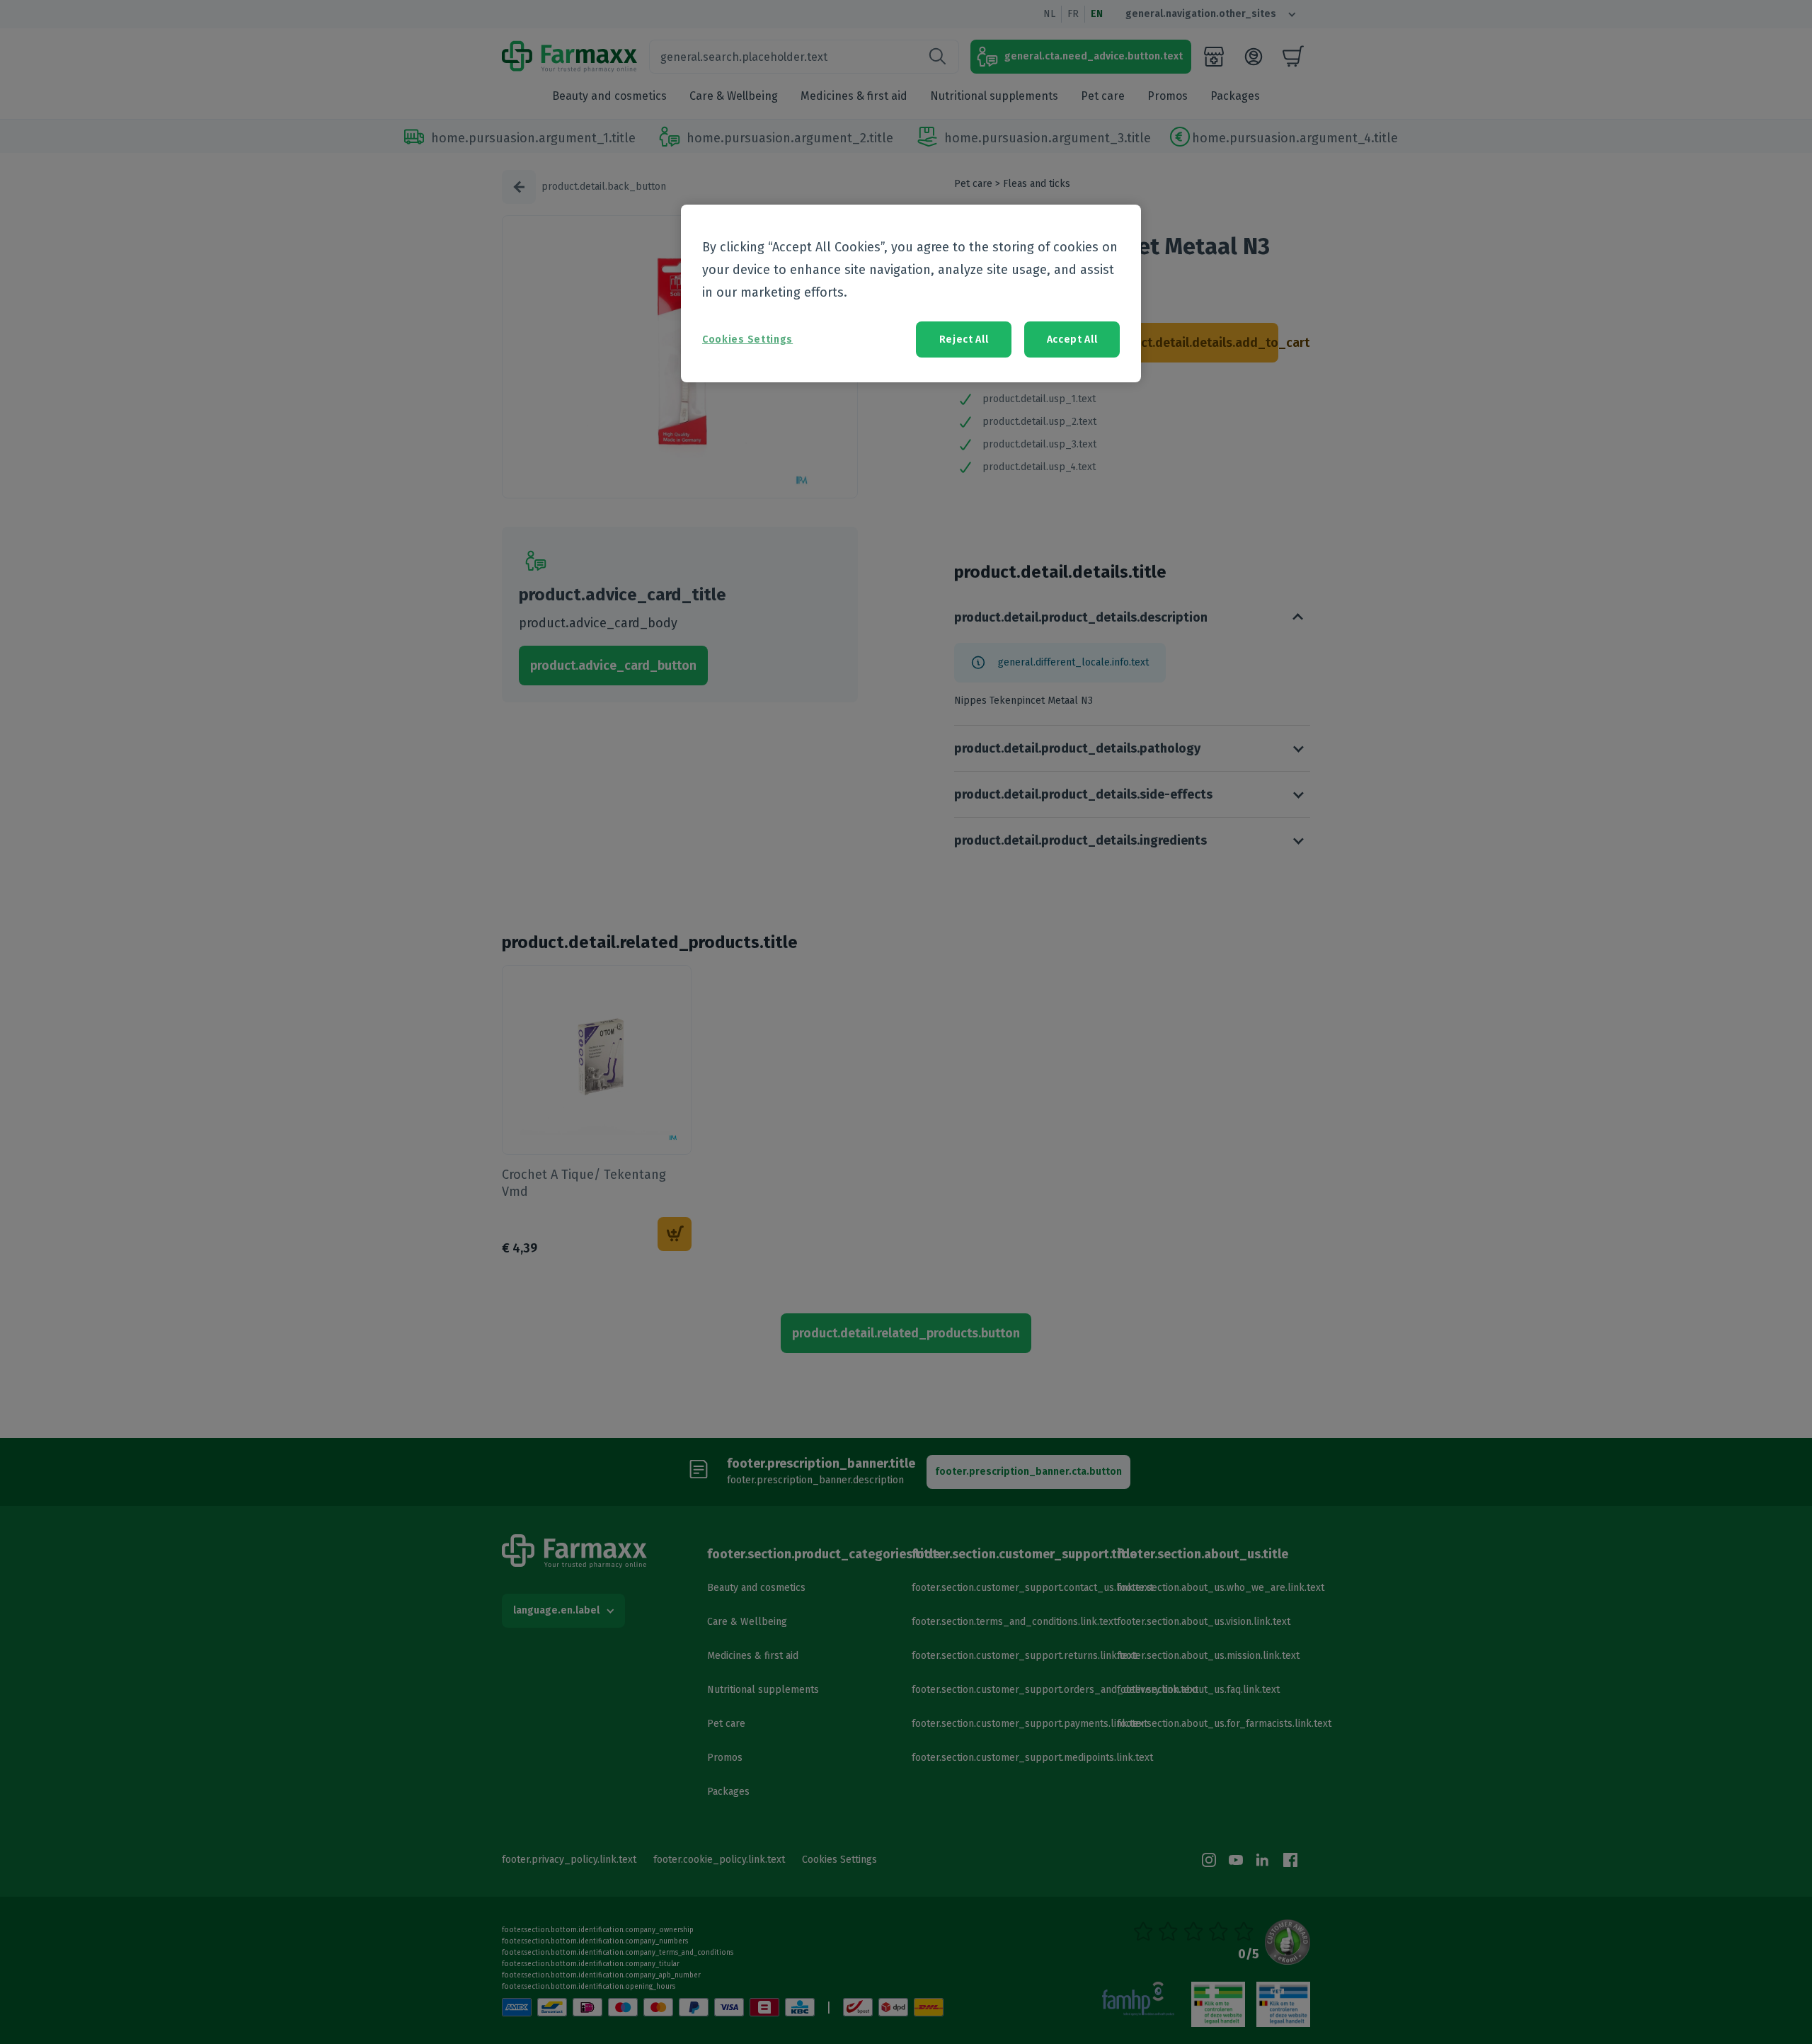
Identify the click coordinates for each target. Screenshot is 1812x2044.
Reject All (964, 339)
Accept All (1072, 339)
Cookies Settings (747, 339)
